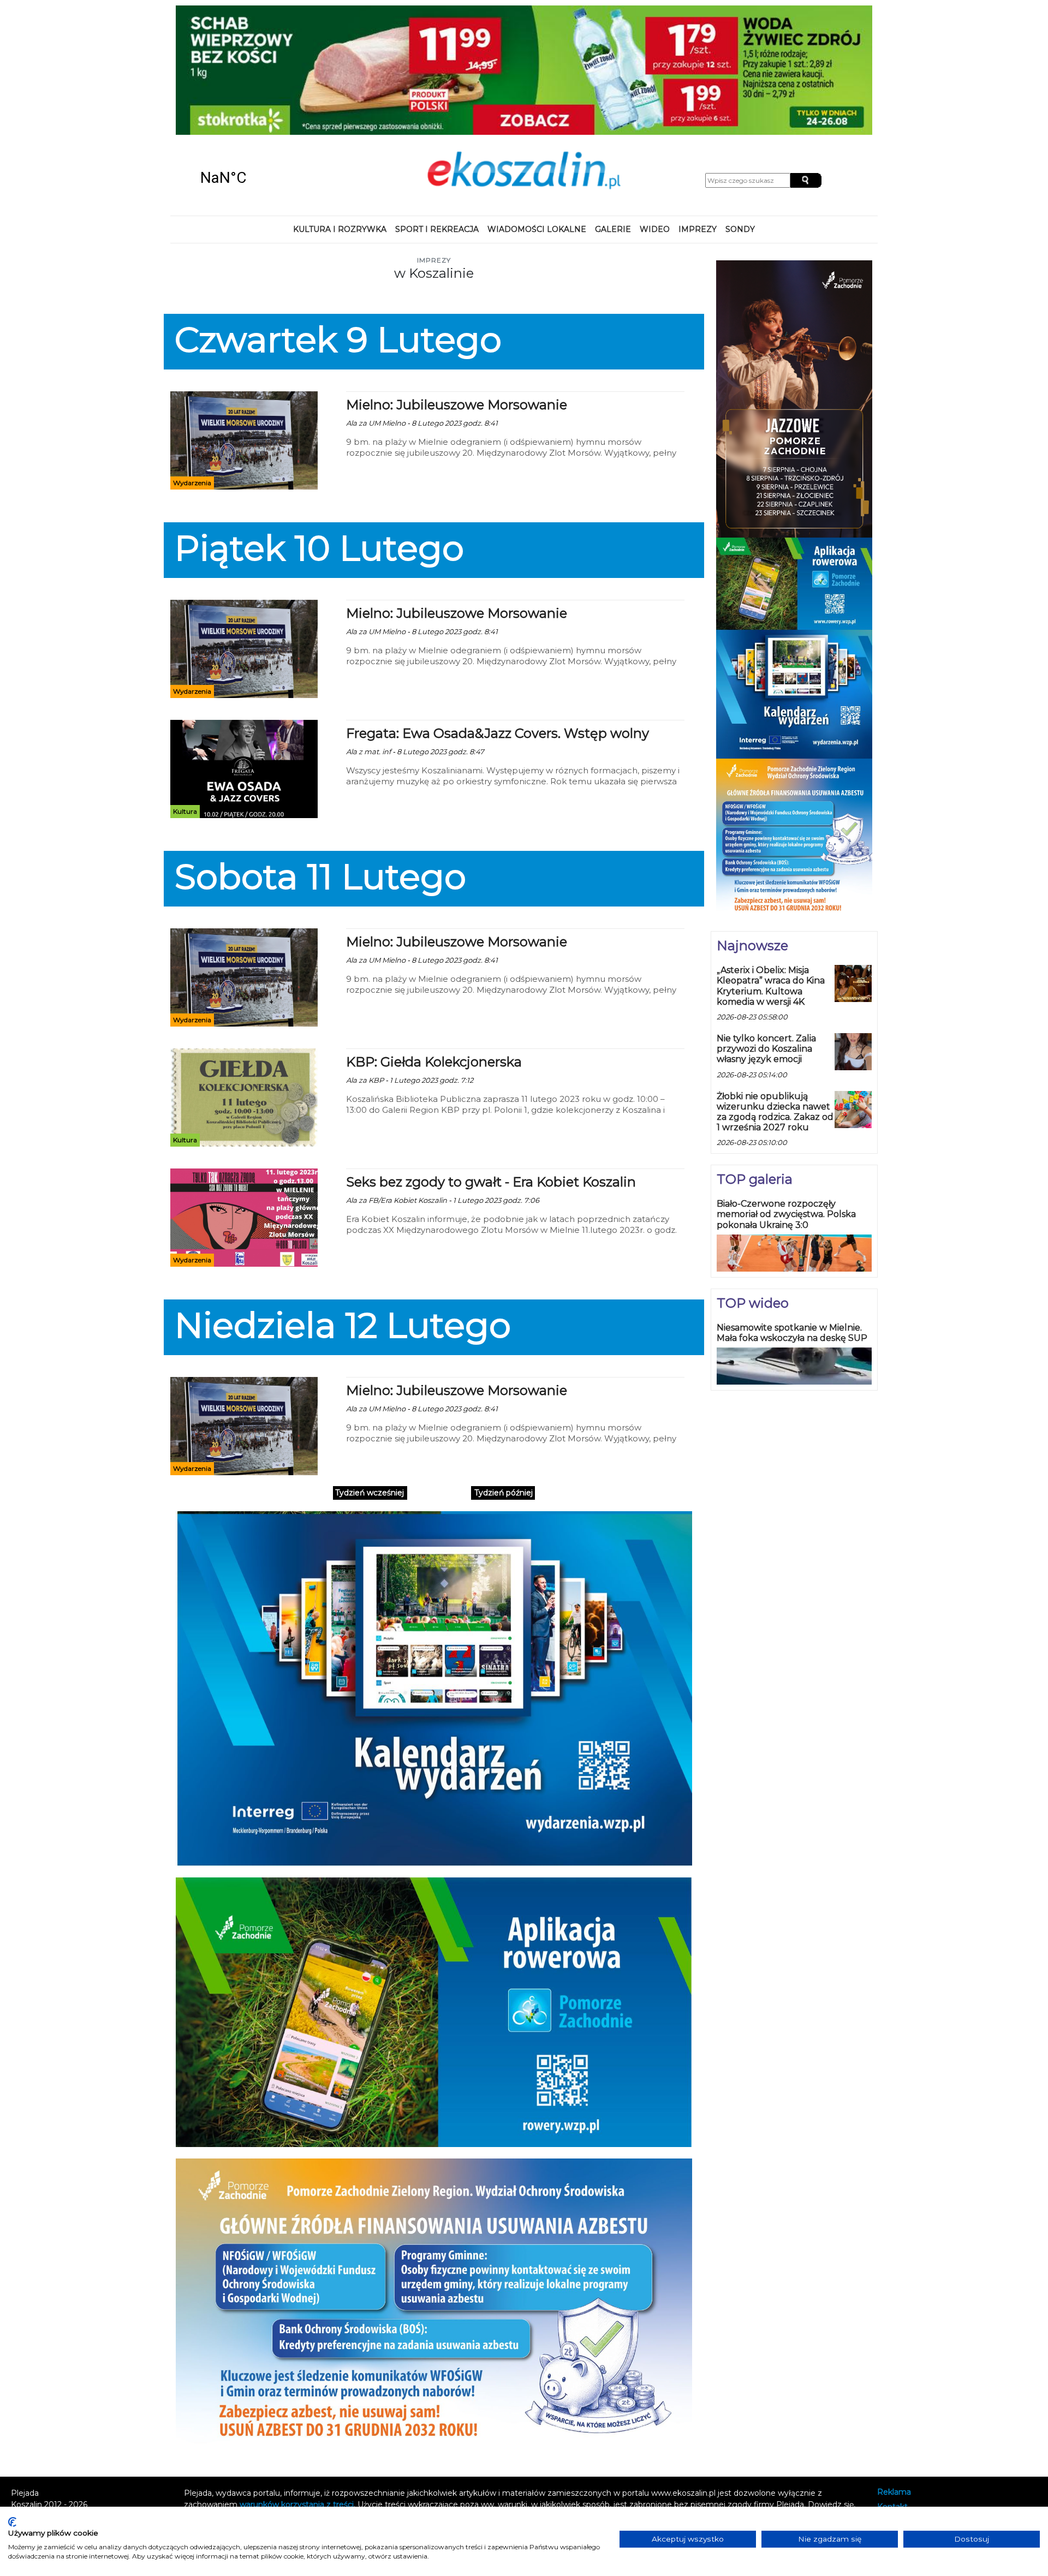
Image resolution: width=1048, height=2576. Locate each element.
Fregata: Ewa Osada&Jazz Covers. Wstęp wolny (498, 616)
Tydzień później (504, 1375)
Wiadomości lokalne (537, 111)
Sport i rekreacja (437, 111)
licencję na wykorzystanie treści (361, 2398)
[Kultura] (244, 651)
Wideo (655, 111)
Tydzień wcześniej (370, 1375)
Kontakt (892, 2389)
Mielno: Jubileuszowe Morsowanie (457, 287)
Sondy (740, 111)
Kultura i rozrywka (340, 111)
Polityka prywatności (916, 2404)
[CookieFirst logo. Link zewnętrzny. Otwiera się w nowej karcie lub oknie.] (12, 2522)
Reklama (894, 2374)
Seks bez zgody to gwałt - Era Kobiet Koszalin (491, 1065)
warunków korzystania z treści (297, 2387)
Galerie (613, 111)
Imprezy (698, 111)
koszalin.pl (899, 2418)
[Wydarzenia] (244, 322)
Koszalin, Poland (262, 60)
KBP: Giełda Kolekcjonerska (434, 944)
